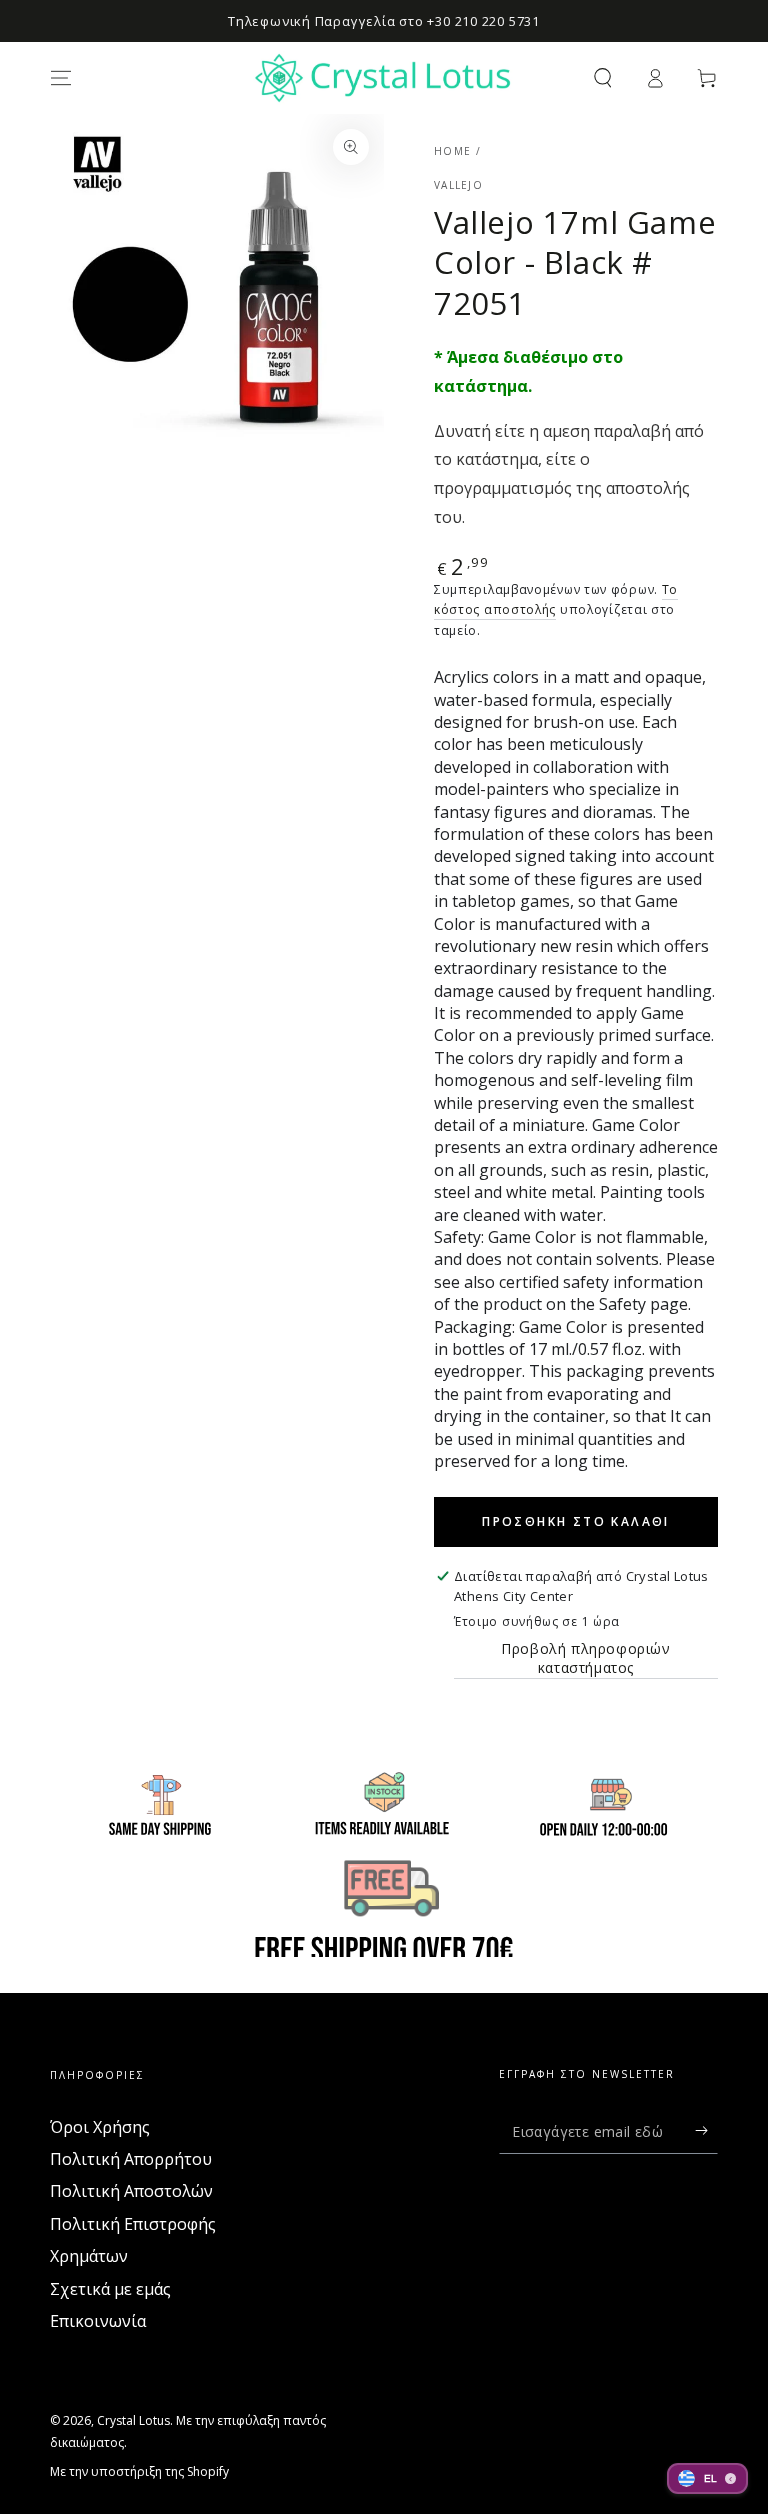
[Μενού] (61, 78)
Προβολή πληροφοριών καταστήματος (585, 1658)
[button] (603, 78)
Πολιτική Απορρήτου (131, 2159)
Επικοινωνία (98, 2321)
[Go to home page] (384, 78)
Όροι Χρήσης (100, 2127)
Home (452, 151)
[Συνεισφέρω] (706, 2131)
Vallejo (458, 185)
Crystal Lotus (133, 2420)
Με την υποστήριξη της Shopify (139, 2472)
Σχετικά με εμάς (110, 2289)
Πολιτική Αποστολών (131, 2191)
